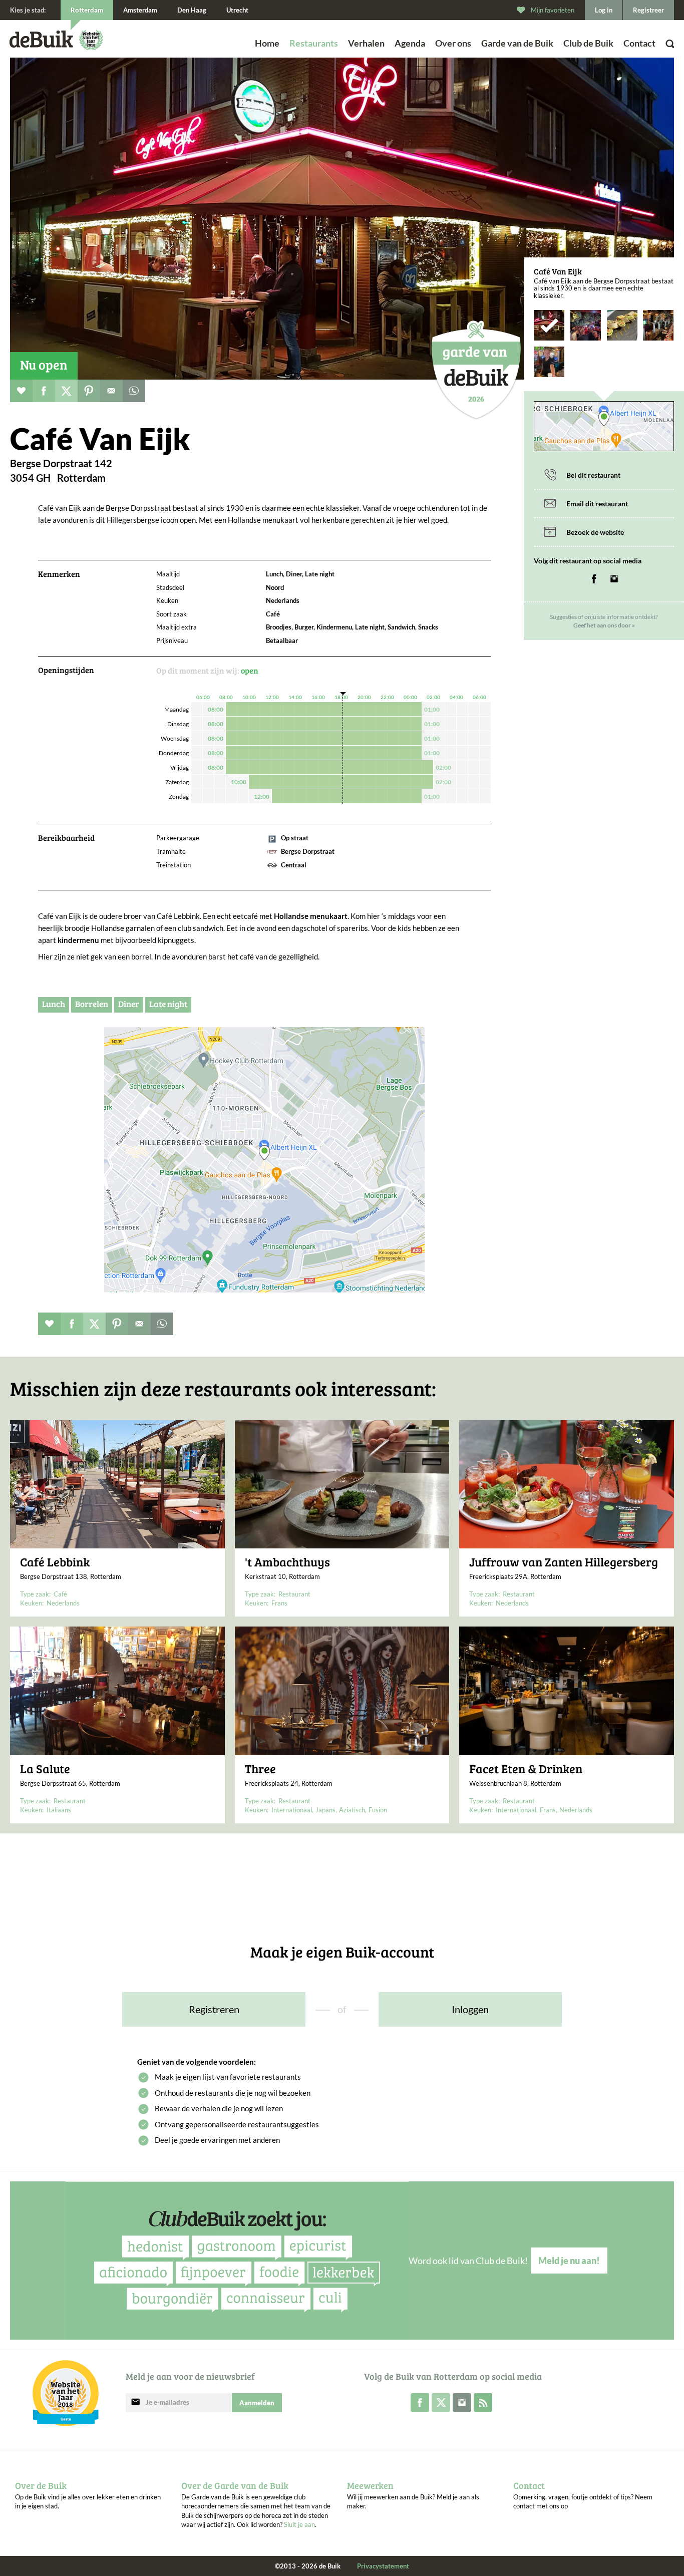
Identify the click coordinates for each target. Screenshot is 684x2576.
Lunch (54, 1004)
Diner (129, 1004)
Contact (639, 43)
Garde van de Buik (517, 43)
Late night (168, 1004)
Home (267, 43)
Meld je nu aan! (569, 2261)
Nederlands (63, 1603)
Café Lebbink (55, 1562)
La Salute (45, 1769)
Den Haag (192, 10)
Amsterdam (140, 10)
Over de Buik (41, 2485)
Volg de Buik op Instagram (462, 2402)
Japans (325, 1810)
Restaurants (314, 43)
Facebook (594, 579)
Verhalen (366, 43)
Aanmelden (257, 2403)
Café (60, 1594)
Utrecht (237, 10)
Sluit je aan (299, 2524)
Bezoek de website (595, 532)
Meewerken (370, 2485)
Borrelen (92, 1004)
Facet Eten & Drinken (526, 1769)
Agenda (410, 43)
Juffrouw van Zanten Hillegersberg (564, 1562)
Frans (279, 1603)
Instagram (614, 579)
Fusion (378, 1810)
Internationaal (292, 1810)
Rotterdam (87, 10)
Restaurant (294, 1594)
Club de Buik (588, 43)
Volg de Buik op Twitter (441, 2402)
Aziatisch (352, 1810)
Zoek (646, 57)
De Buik (41, 39)
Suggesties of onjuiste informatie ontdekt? (604, 621)
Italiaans (59, 1810)
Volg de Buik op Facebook (420, 2402)
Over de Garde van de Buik (235, 2485)
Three (260, 1769)
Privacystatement (383, 2566)
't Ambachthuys (287, 1562)
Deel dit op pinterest (89, 391)
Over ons (453, 43)
